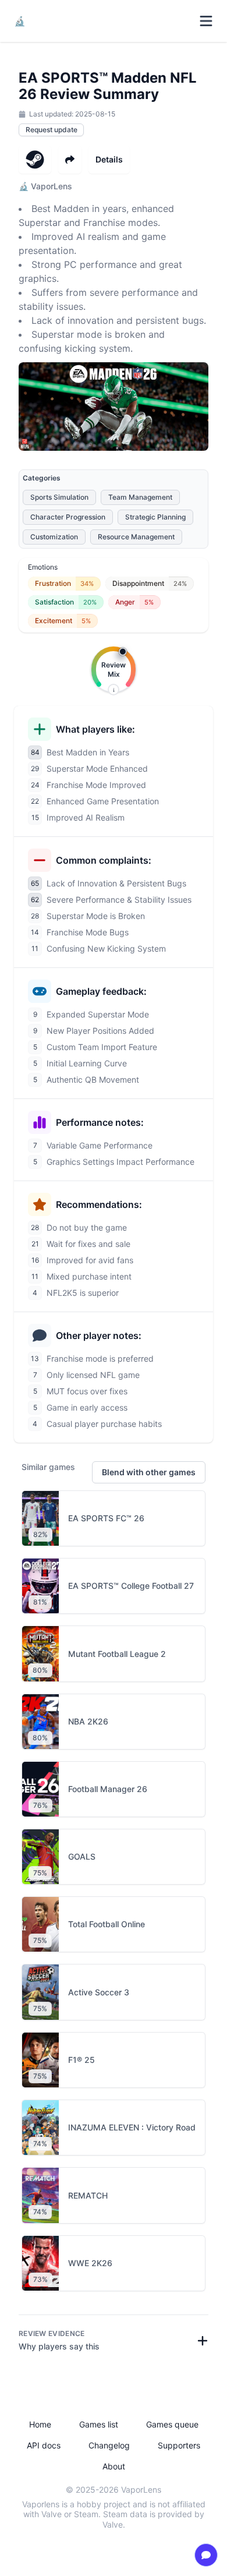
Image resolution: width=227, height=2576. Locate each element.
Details (109, 159)
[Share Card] (70, 160)
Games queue (172, 2424)
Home (40, 2424)
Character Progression (68, 517)
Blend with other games (149, 1472)
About (114, 2466)
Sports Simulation (59, 497)
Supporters (179, 2445)
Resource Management (136, 537)
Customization (54, 537)
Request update (52, 130)
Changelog (109, 2445)
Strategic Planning (155, 517)
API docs (44, 2445)
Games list (99, 2424)
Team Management (140, 497)
